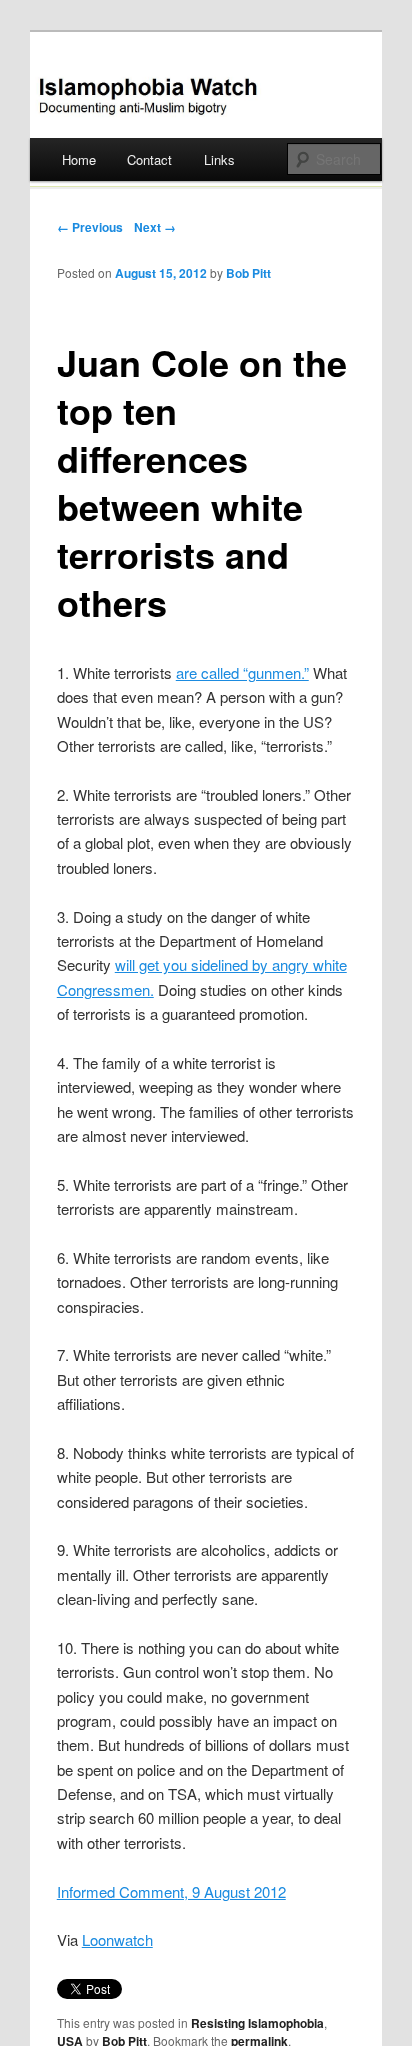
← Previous (90, 227)
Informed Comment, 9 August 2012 (171, 1891)
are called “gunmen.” (242, 672)
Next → (155, 227)
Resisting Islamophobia (257, 2023)
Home (79, 159)
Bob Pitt (248, 273)
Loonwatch (117, 1939)
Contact (149, 159)
